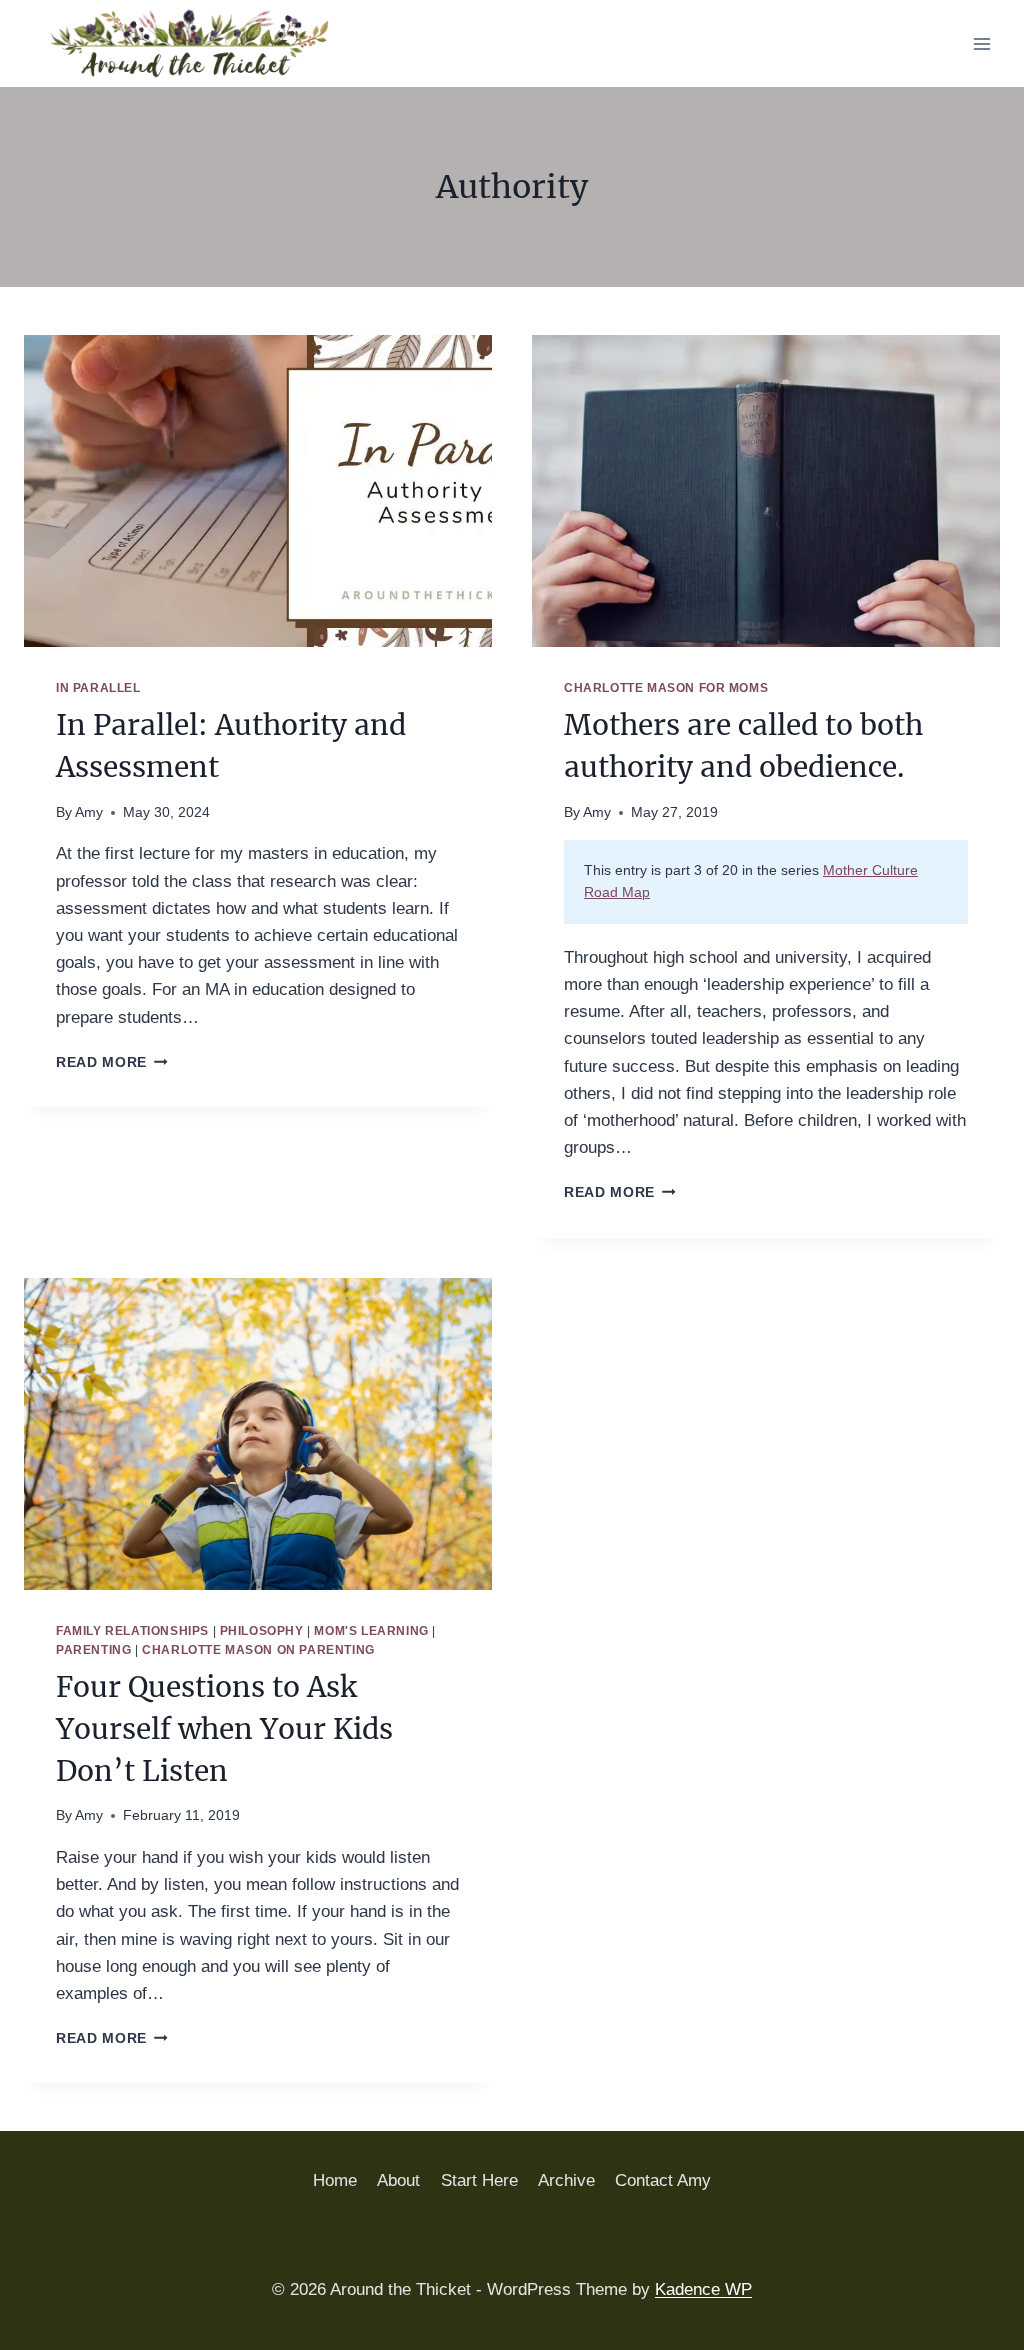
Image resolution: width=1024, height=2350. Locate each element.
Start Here (479, 2180)
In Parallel (98, 688)
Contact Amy (663, 2180)
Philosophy (262, 1631)
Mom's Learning (371, 1631)
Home (335, 2180)
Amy (89, 812)
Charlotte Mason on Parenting (258, 1650)
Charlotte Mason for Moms (666, 688)
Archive (566, 2180)
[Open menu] (981, 43)
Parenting (93, 1650)
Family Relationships (132, 1631)
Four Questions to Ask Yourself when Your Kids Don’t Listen (224, 1729)
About (398, 2180)
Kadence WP (703, 2289)
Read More (112, 1062)
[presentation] (258, 491)
